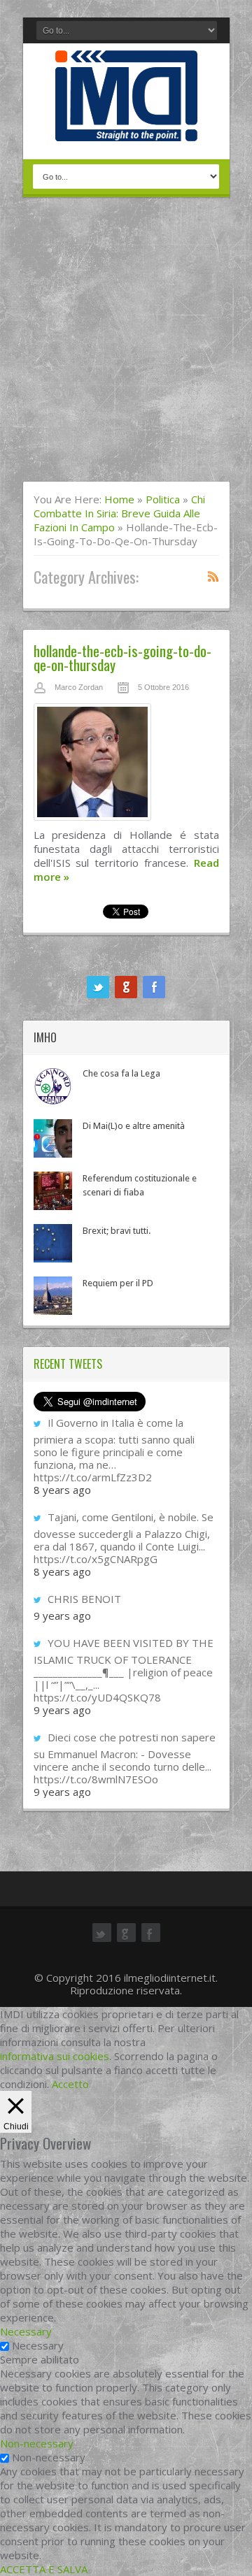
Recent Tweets (68, 1364)
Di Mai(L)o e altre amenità (134, 1126)
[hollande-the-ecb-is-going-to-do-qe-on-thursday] (126, 765)
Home (119, 499)
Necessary (38, 2345)
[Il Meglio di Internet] (126, 127)
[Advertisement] (126, 348)
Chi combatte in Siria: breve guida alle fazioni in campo (119, 513)
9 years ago (62, 1616)
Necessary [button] (26, 2331)
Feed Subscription (213, 576)
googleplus (126, 987)
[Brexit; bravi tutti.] (53, 1243)
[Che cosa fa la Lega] (53, 1086)
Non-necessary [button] (37, 2443)
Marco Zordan (79, 687)
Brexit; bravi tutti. (117, 1231)
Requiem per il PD (118, 1283)
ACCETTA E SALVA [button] (44, 2569)
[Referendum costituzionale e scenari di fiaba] (53, 1191)
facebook (154, 987)
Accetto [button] (70, 2084)
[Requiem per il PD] (53, 1296)
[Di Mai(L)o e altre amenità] (53, 1138)
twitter (98, 987)
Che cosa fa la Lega (121, 1073)
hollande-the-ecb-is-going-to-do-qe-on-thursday (122, 657)
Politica (163, 499)
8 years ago (62, 1490)
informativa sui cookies (55, 2056)
